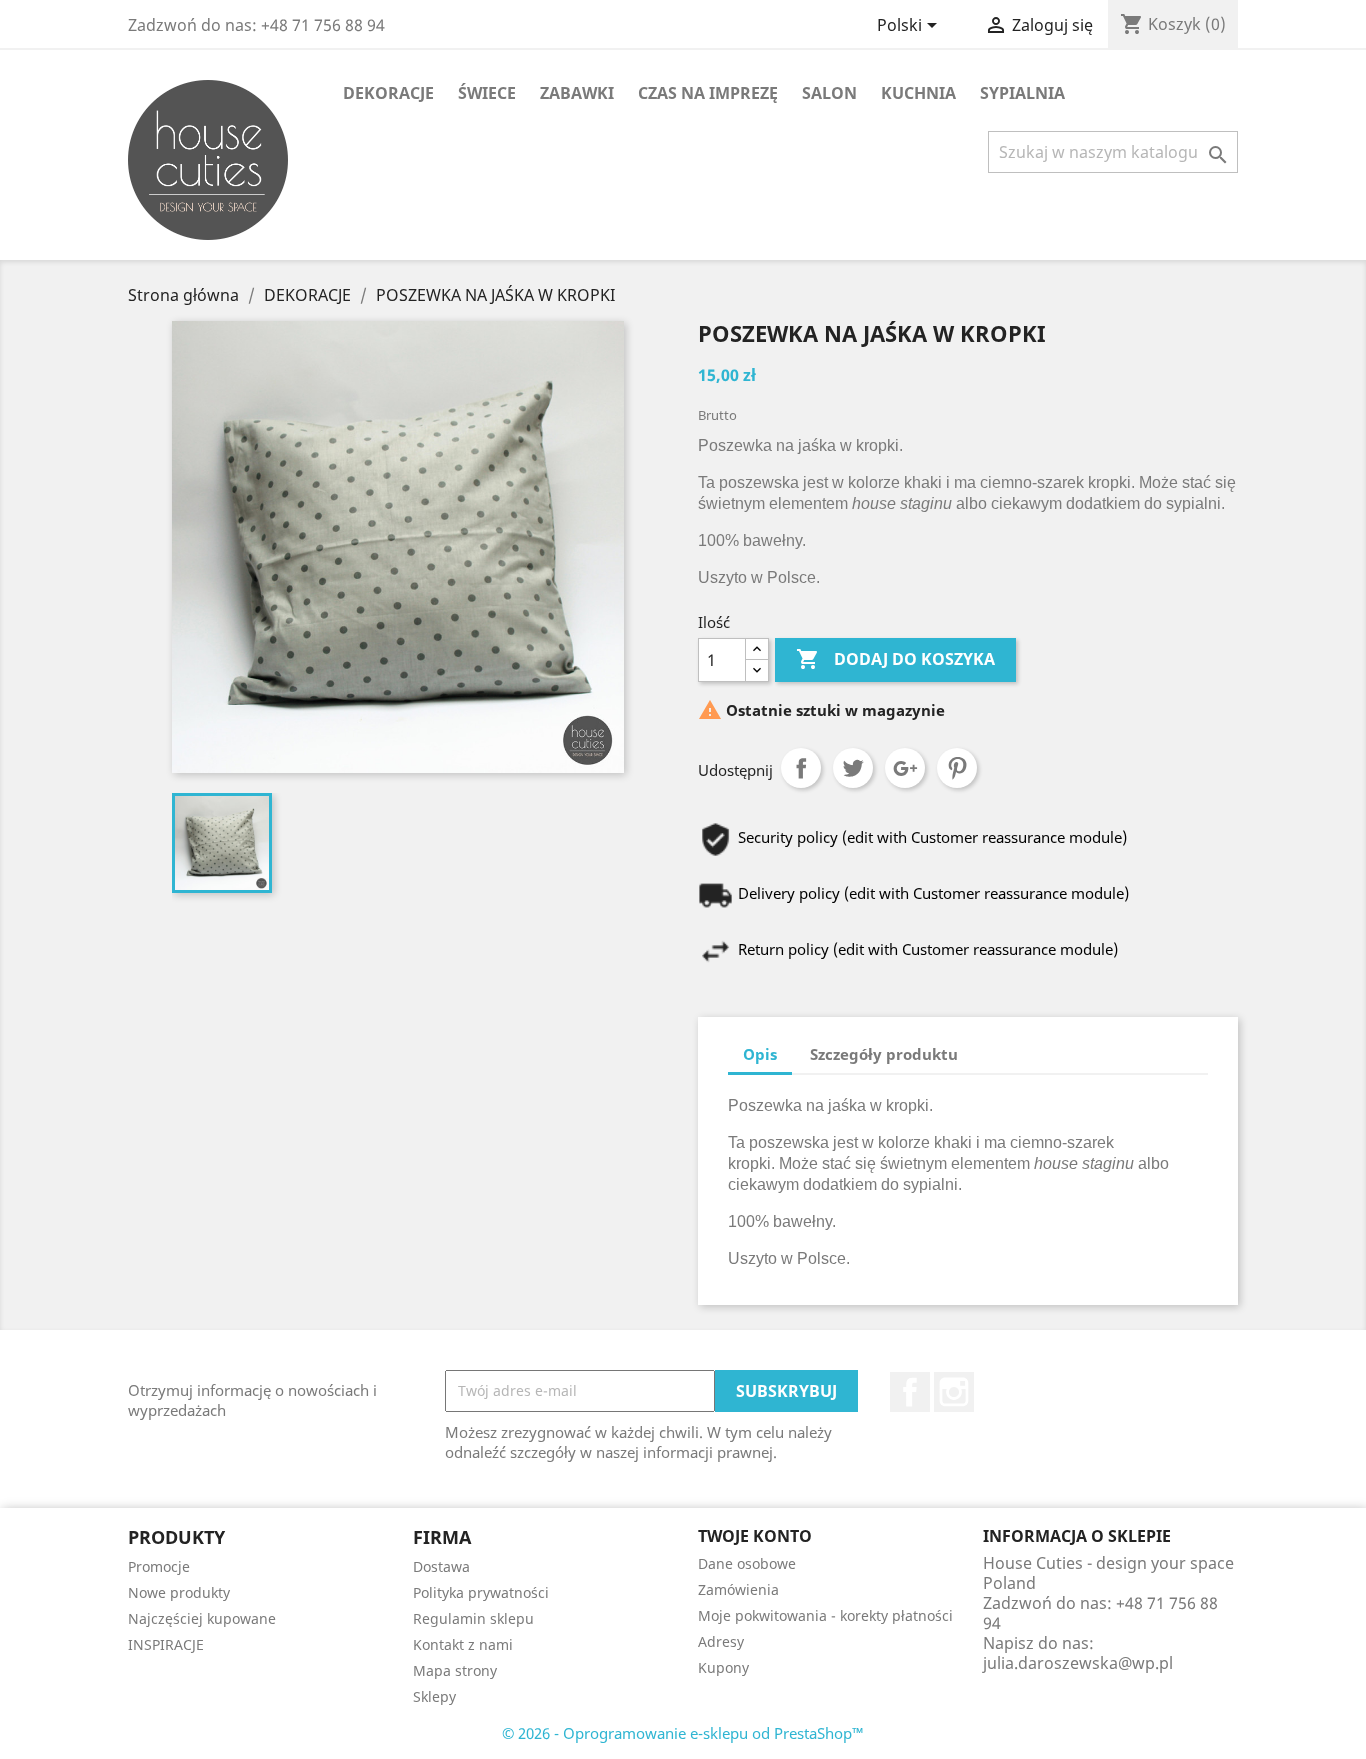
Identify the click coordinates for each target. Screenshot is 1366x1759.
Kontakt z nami (463, 1644)
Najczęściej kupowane (202, 1618)
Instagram (954, 1392)
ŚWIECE (487, 93)
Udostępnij (801, 768)
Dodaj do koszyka (895, 659)
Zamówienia (738, 1589)
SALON (829, 93)
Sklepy (434, 1696)
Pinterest (957, 768)
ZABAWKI (577, 93)
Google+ (905, 768)
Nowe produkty (179, 1592)
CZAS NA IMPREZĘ (708, 93)
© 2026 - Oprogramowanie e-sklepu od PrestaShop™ (683, 1733)
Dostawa (441, 1566)
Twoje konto (755, 1536)
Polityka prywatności (481, 1592)
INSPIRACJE (166, 1644)
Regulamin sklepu (473, 1618)
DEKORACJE (388, 93)
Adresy (721, 1641)
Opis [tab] (760, 1054)
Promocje (159, 1566)
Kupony (723, 1667)
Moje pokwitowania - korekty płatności (825, 1615)
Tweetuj (853, 768)
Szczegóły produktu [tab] (884, 1054)
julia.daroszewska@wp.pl (1078, 1663)
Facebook (910, 1392)
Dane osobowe (747, 1563)
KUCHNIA (918, 93)
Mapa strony (455, 1670)
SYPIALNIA (1022, 93)
